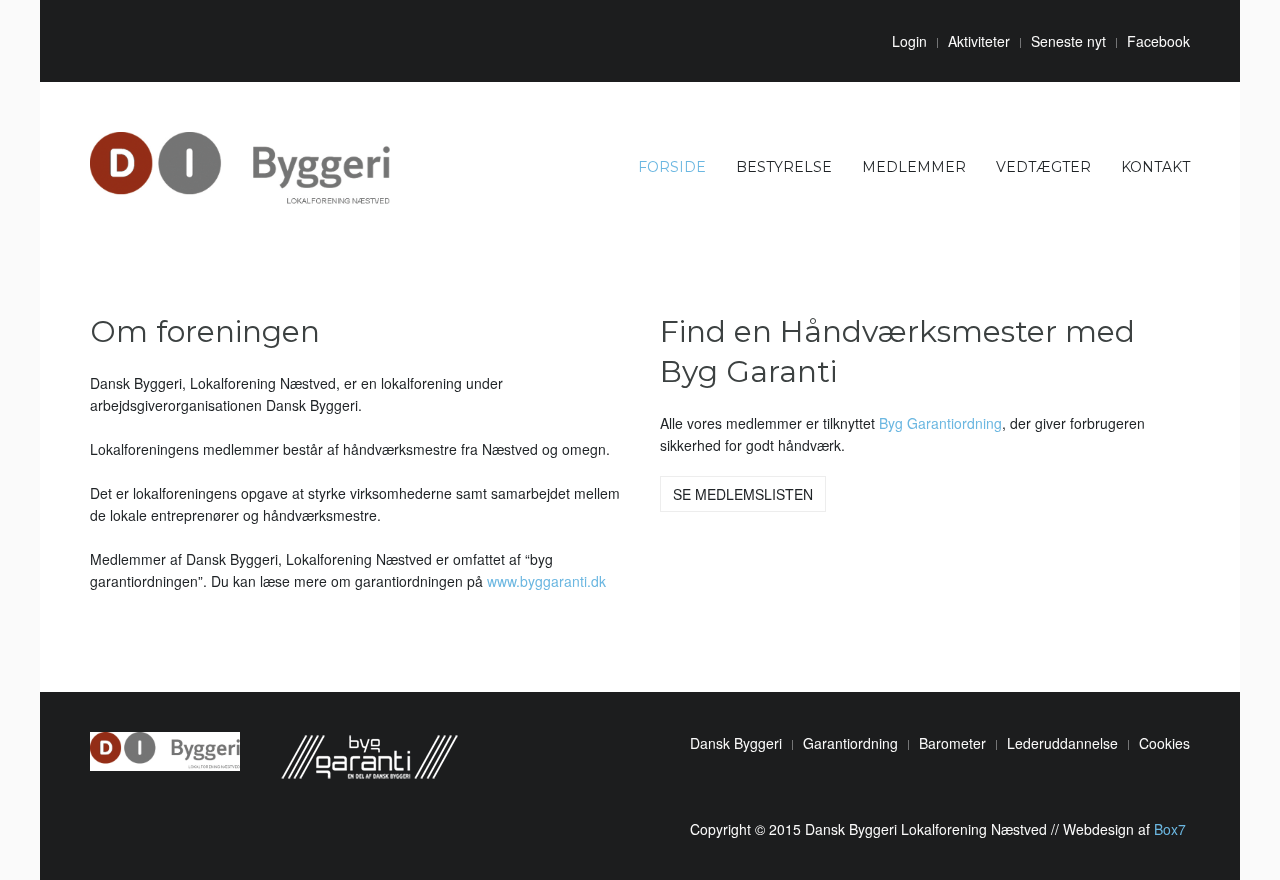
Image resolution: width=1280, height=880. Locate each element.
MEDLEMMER (914, 167)
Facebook (1158, 41)
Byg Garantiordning (940, 423)
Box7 (1170, 829)
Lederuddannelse (1062, 743)
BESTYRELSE (784, 167)
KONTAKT (1155, 167)
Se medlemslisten (743, 494)
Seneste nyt (1068, 41)
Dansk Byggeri (736, 743)
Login (909, 41)
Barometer (952, 743)
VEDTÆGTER (1043, 167)
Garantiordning (850, 743)
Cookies (1164, 743)
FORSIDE (672, 167)
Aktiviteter (979, 41)
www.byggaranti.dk (546, 581)
